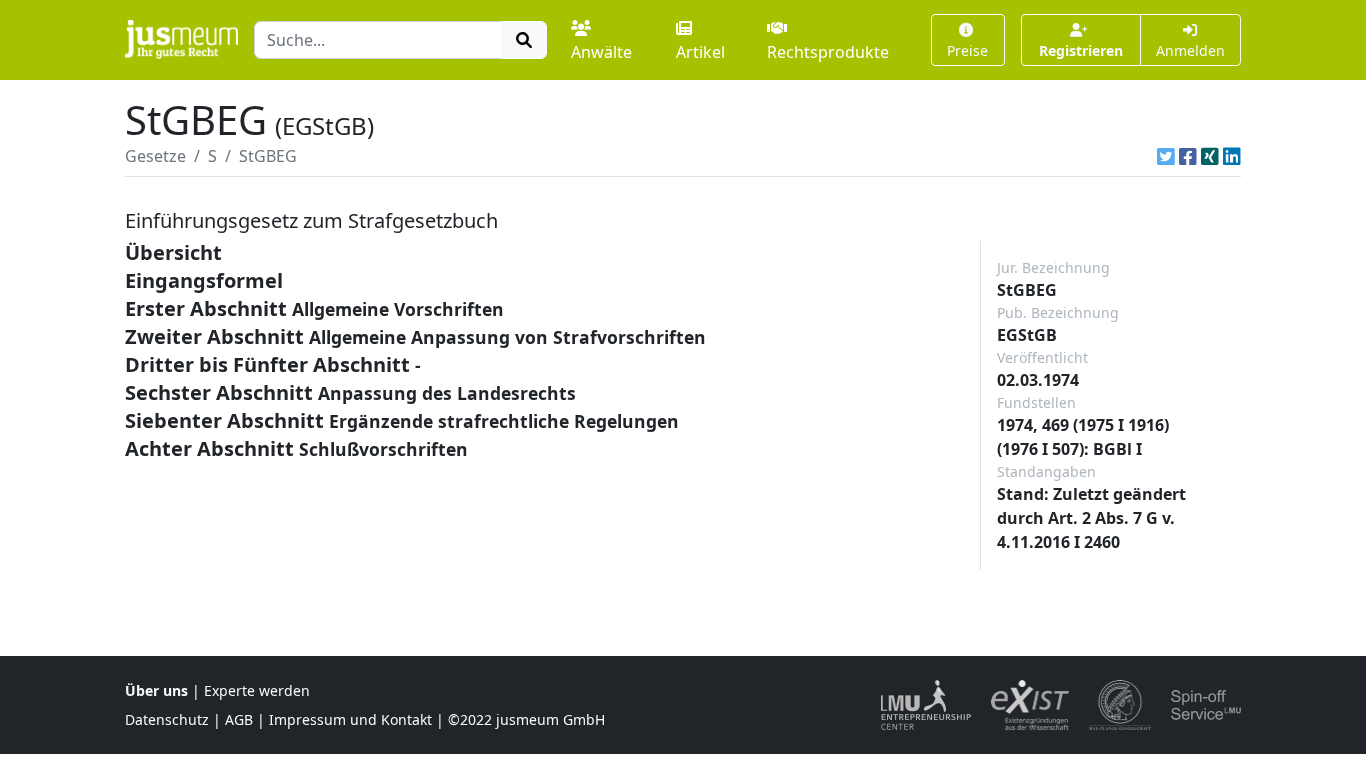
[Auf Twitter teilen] (1166, 156)
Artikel (700, 52)
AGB (239, 719)
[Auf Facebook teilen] (1188, 156)
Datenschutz (167, 719)
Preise (967, 50)
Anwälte (601, 52)
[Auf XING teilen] (1210, 156)
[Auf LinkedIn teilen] (1232, 156)
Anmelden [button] (1190, 50)
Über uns (156, 690)
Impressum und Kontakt (350, 719)
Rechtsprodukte (828, 52)
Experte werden (257, 690)
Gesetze (155, 156)
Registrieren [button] (1081, 50)
